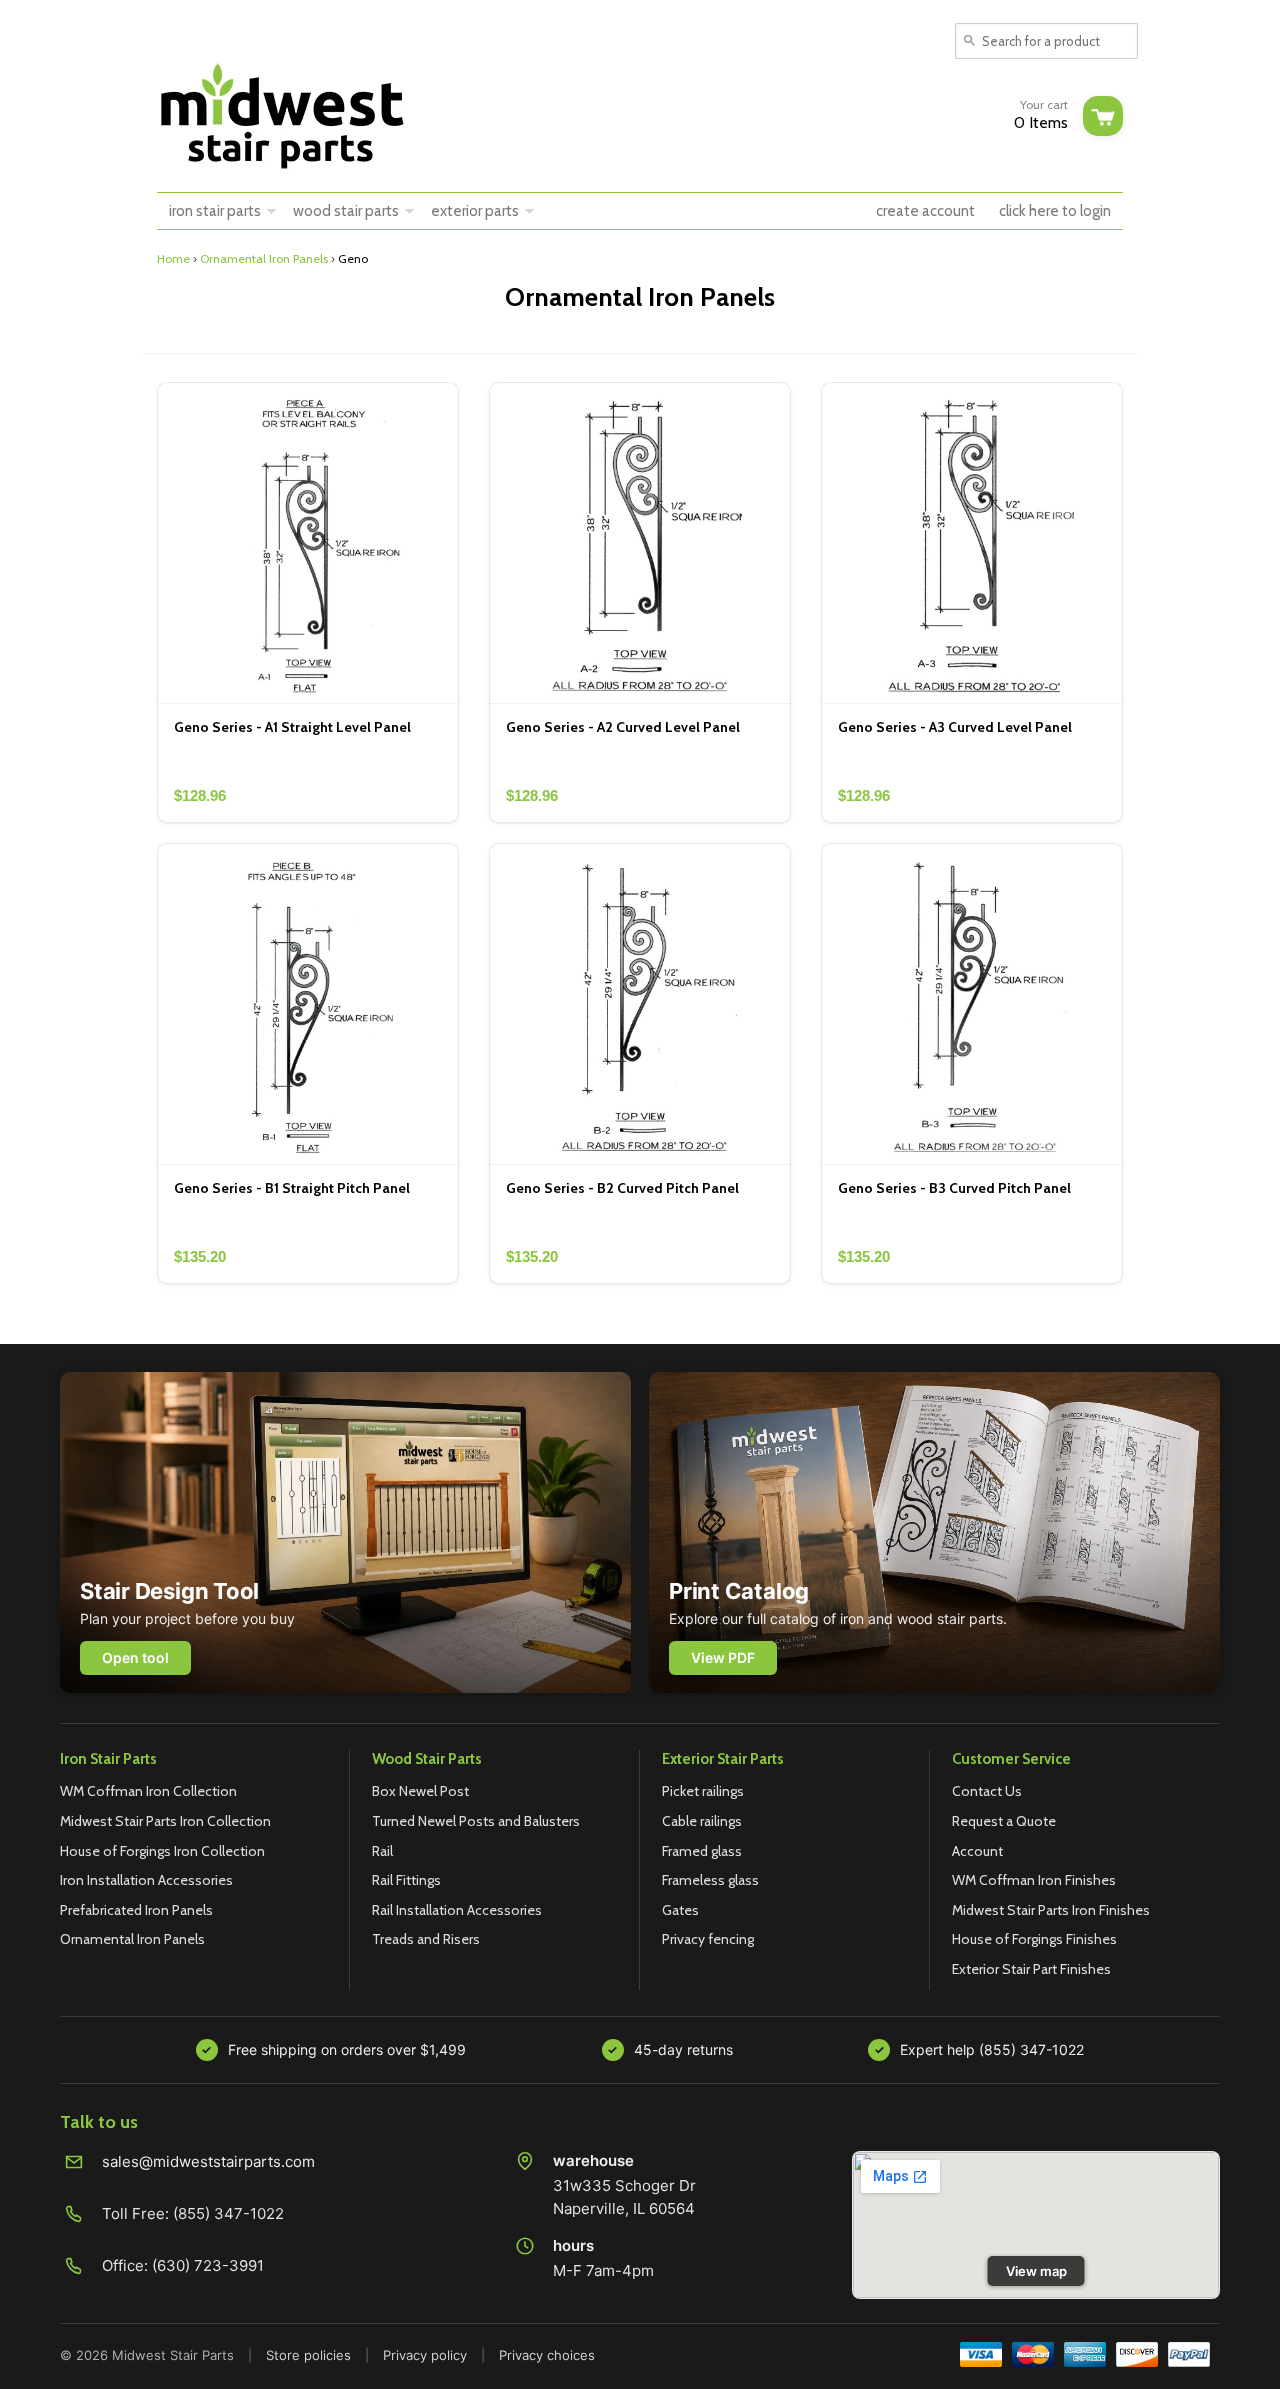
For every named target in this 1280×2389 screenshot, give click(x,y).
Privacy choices (547, 2355)
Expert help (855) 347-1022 (992, 2049)
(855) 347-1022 (228, 2213)
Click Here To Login (1055, 211)
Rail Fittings (406, 1880)
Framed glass (702, 1851)
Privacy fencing (708, 1939)
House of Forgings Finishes (1034, 1939)
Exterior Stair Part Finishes (1031, 1969)
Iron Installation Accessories (146, 1880)
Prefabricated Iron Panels (136, 1910)
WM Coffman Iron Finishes (1034, 1880)
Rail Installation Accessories (457, 1910)
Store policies (308, 2355)
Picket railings (703, 1791)
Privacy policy (425, 2355)
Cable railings (702, 1821)
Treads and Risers (426, 1939)
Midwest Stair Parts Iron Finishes (1051, 1910)
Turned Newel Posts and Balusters (476, 1821)
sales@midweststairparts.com (208, 2161)
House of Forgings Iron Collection (162, 1851)
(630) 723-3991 (208, 2265)
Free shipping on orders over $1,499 (347, 2049)
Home (173, 258)
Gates (680, 1910)
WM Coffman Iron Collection (148, 1791)
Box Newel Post (420, 1791)
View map (1036, 2271)
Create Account (925, 211)
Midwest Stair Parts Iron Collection (165, 1821)
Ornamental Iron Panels (264, 258)
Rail (382, 1851)
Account (977, 1851)
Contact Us (987, 1791)
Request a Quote (1004, 1821)
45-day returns (683, 2049)
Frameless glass (710, 1880)
